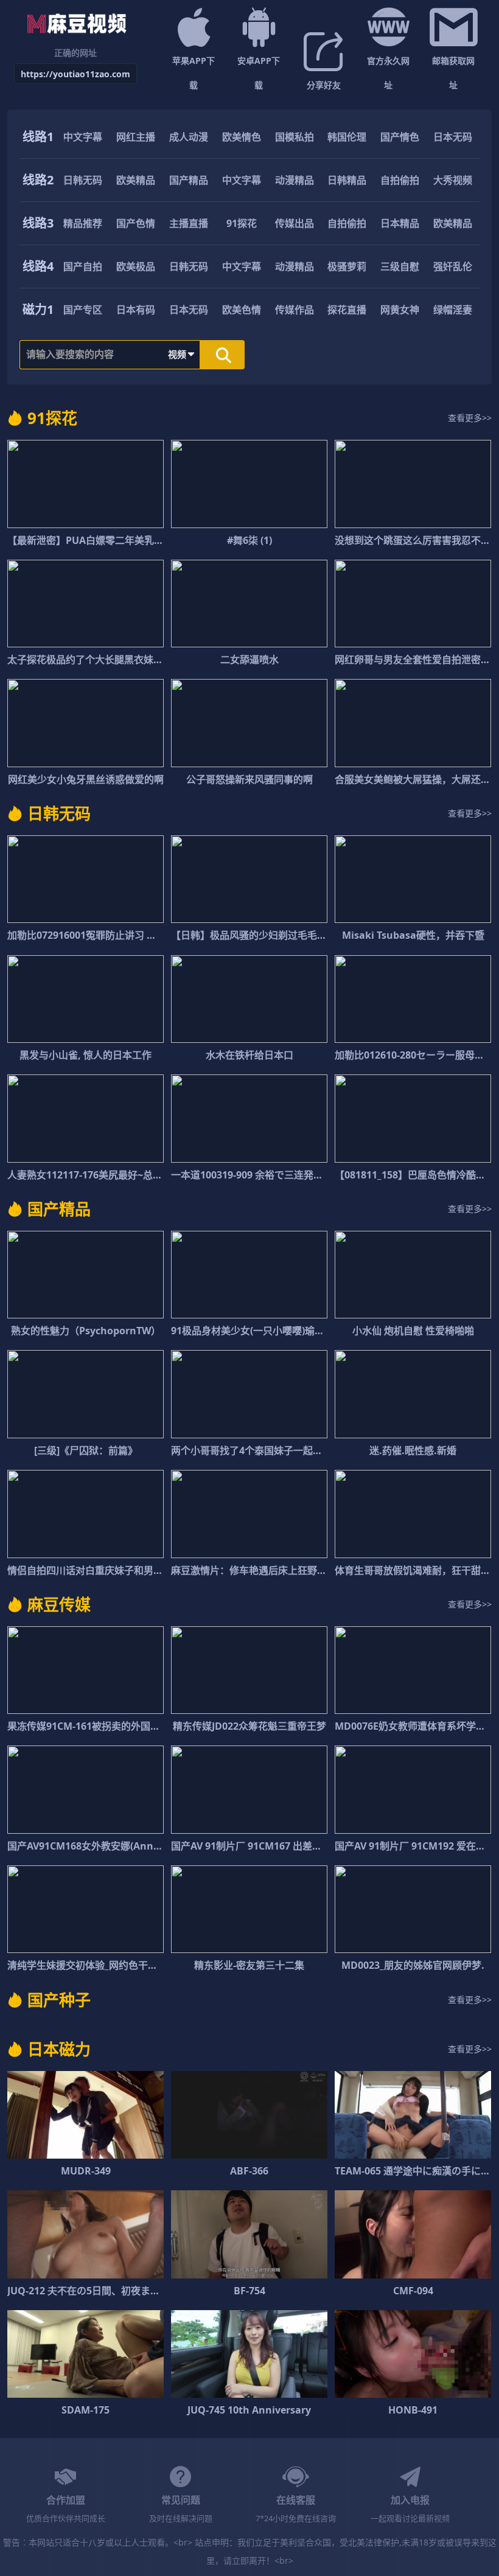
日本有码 (136, 310)
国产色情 (136, 223)
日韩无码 (83, 180)
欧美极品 (136, 266)
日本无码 (453, 137)
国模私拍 (295, 137)
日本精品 (400, 223)
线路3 (38, 223)
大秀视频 (453, 180)
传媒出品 (295, 223)
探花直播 (347, 310)
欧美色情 (242, 310)
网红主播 (136, 137)
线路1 (38, 137)
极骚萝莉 (347, 266)
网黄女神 (400, 310)
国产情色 (400, 137)
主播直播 (189, 223)
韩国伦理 (347, 137)
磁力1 (38, 309)
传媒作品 (295, 310)
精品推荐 (83, 223)
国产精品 (189, 180)
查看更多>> (470, 418)
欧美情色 (242, 137)
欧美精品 (136, 180)
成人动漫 (189, 137)
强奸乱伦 (453, 266)
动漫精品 (295, 180)
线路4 (38, 266)
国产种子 (59, 2000)
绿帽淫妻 (453, 310)
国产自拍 (83, 266)
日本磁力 (59, 2049)
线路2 (38, 180)
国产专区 (83, 310)
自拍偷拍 (400, 180)
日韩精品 (347, 180)
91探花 (242, 223)
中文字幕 (83, 137)
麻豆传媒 (59, 1604)
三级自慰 (400, 266)
